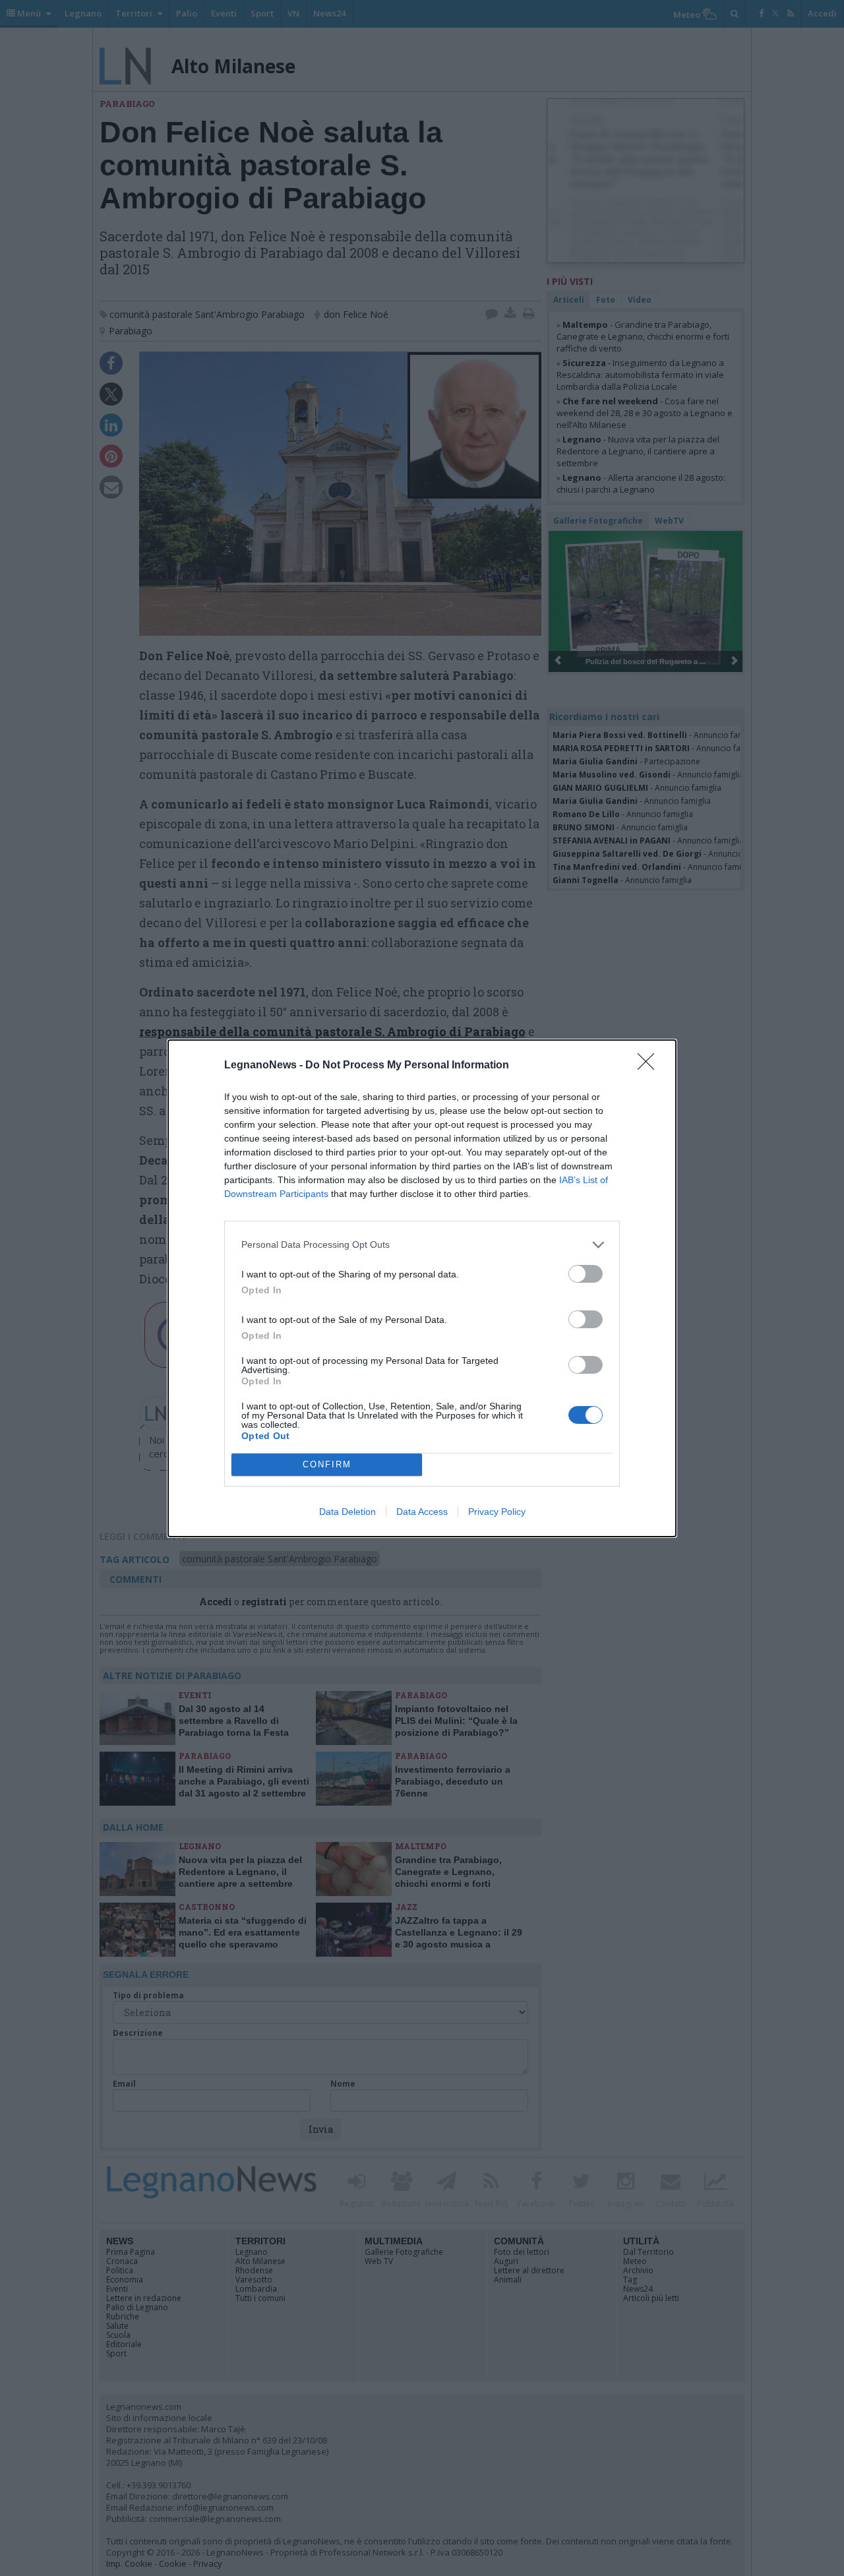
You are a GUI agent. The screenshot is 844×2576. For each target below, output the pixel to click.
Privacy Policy (497, 1512)
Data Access (422, 1512)
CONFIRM (327, 1464)
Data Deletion (347, 1512)
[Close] (650, 1066)
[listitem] (422, 1245)
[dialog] (422, 1288)
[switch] (586, 1274)
